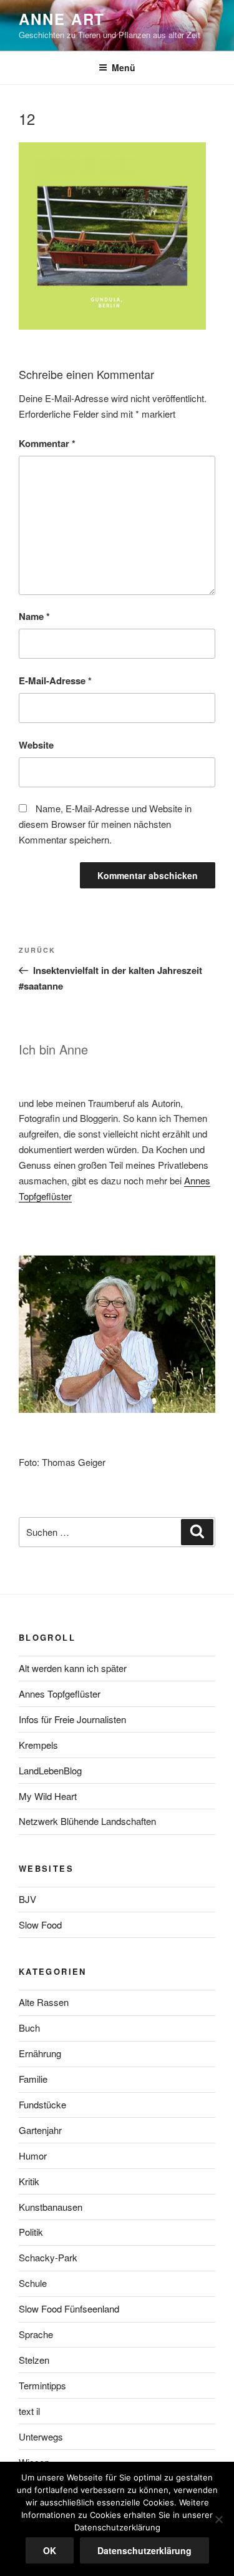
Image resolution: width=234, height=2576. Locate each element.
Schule (33, 2283)
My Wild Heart (48, 1796)
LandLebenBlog (50, 1770)
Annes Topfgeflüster (60, 1694)
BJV (27, 1899)
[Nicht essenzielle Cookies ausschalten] (218, 2519)
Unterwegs (41, 2436)
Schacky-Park (48, 2257)
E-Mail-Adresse (55, 681)
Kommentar (47, 443)
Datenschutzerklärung (144, 2550)
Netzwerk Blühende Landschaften (87, 1821)
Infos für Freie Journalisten (72, 1719)
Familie (33, 2079)
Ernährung (40, 2053)
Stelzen (34, 2360)
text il (29, 2411)
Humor (33, 2156)
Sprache (36, 2334)
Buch (29, 2028)
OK (50, 2550)
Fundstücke (42, 2104)
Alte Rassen (44, 2002)
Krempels (38, 1745)
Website (36, 745)
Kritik (29, 2181)
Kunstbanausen (51, 2207)
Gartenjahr (40, 2130)
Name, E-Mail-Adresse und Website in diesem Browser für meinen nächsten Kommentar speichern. (105, 824)
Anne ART (62, 19)
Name (34, 616)
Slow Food (40, 1925)
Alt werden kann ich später (73, 1668)
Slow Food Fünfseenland (69, 2308)
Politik (31, 2232)
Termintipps (42, 2385)
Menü (124, 67)
